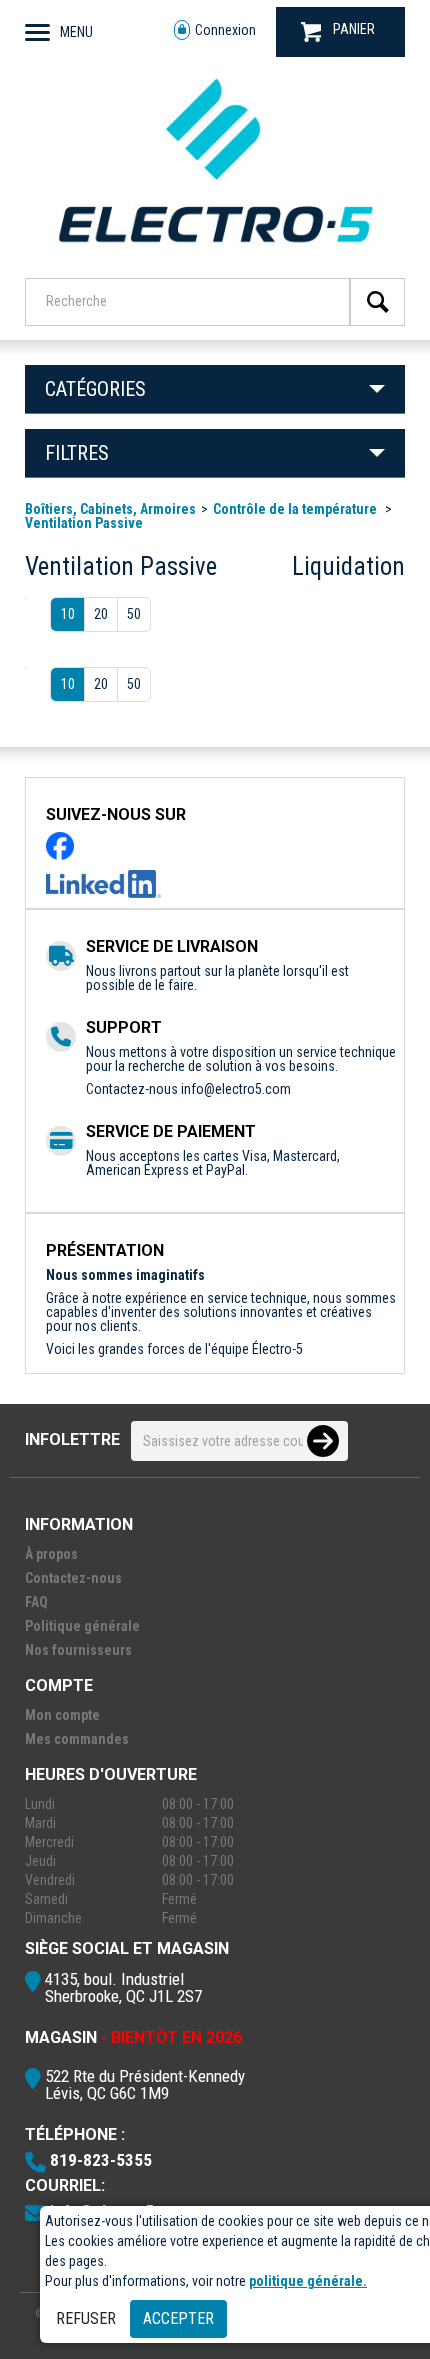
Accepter (178, 2318)
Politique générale (82, 1626)
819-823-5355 (101, 2160)
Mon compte (62, 1715)
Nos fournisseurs (78, 1650)
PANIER (354, 29)
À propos (51, 1554)
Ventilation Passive (84, 523)
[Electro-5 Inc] (215, 251)
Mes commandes (77, 1739)
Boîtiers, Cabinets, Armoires (110, 509)
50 (134, 614)
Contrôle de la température (296, 509)
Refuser (86, 2318)
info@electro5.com (236, 1089)
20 (101, 614)
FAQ (36, 1602)
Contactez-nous (73, 1578)
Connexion (225, 30)
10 (68, 614)
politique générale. (308, 2281)
